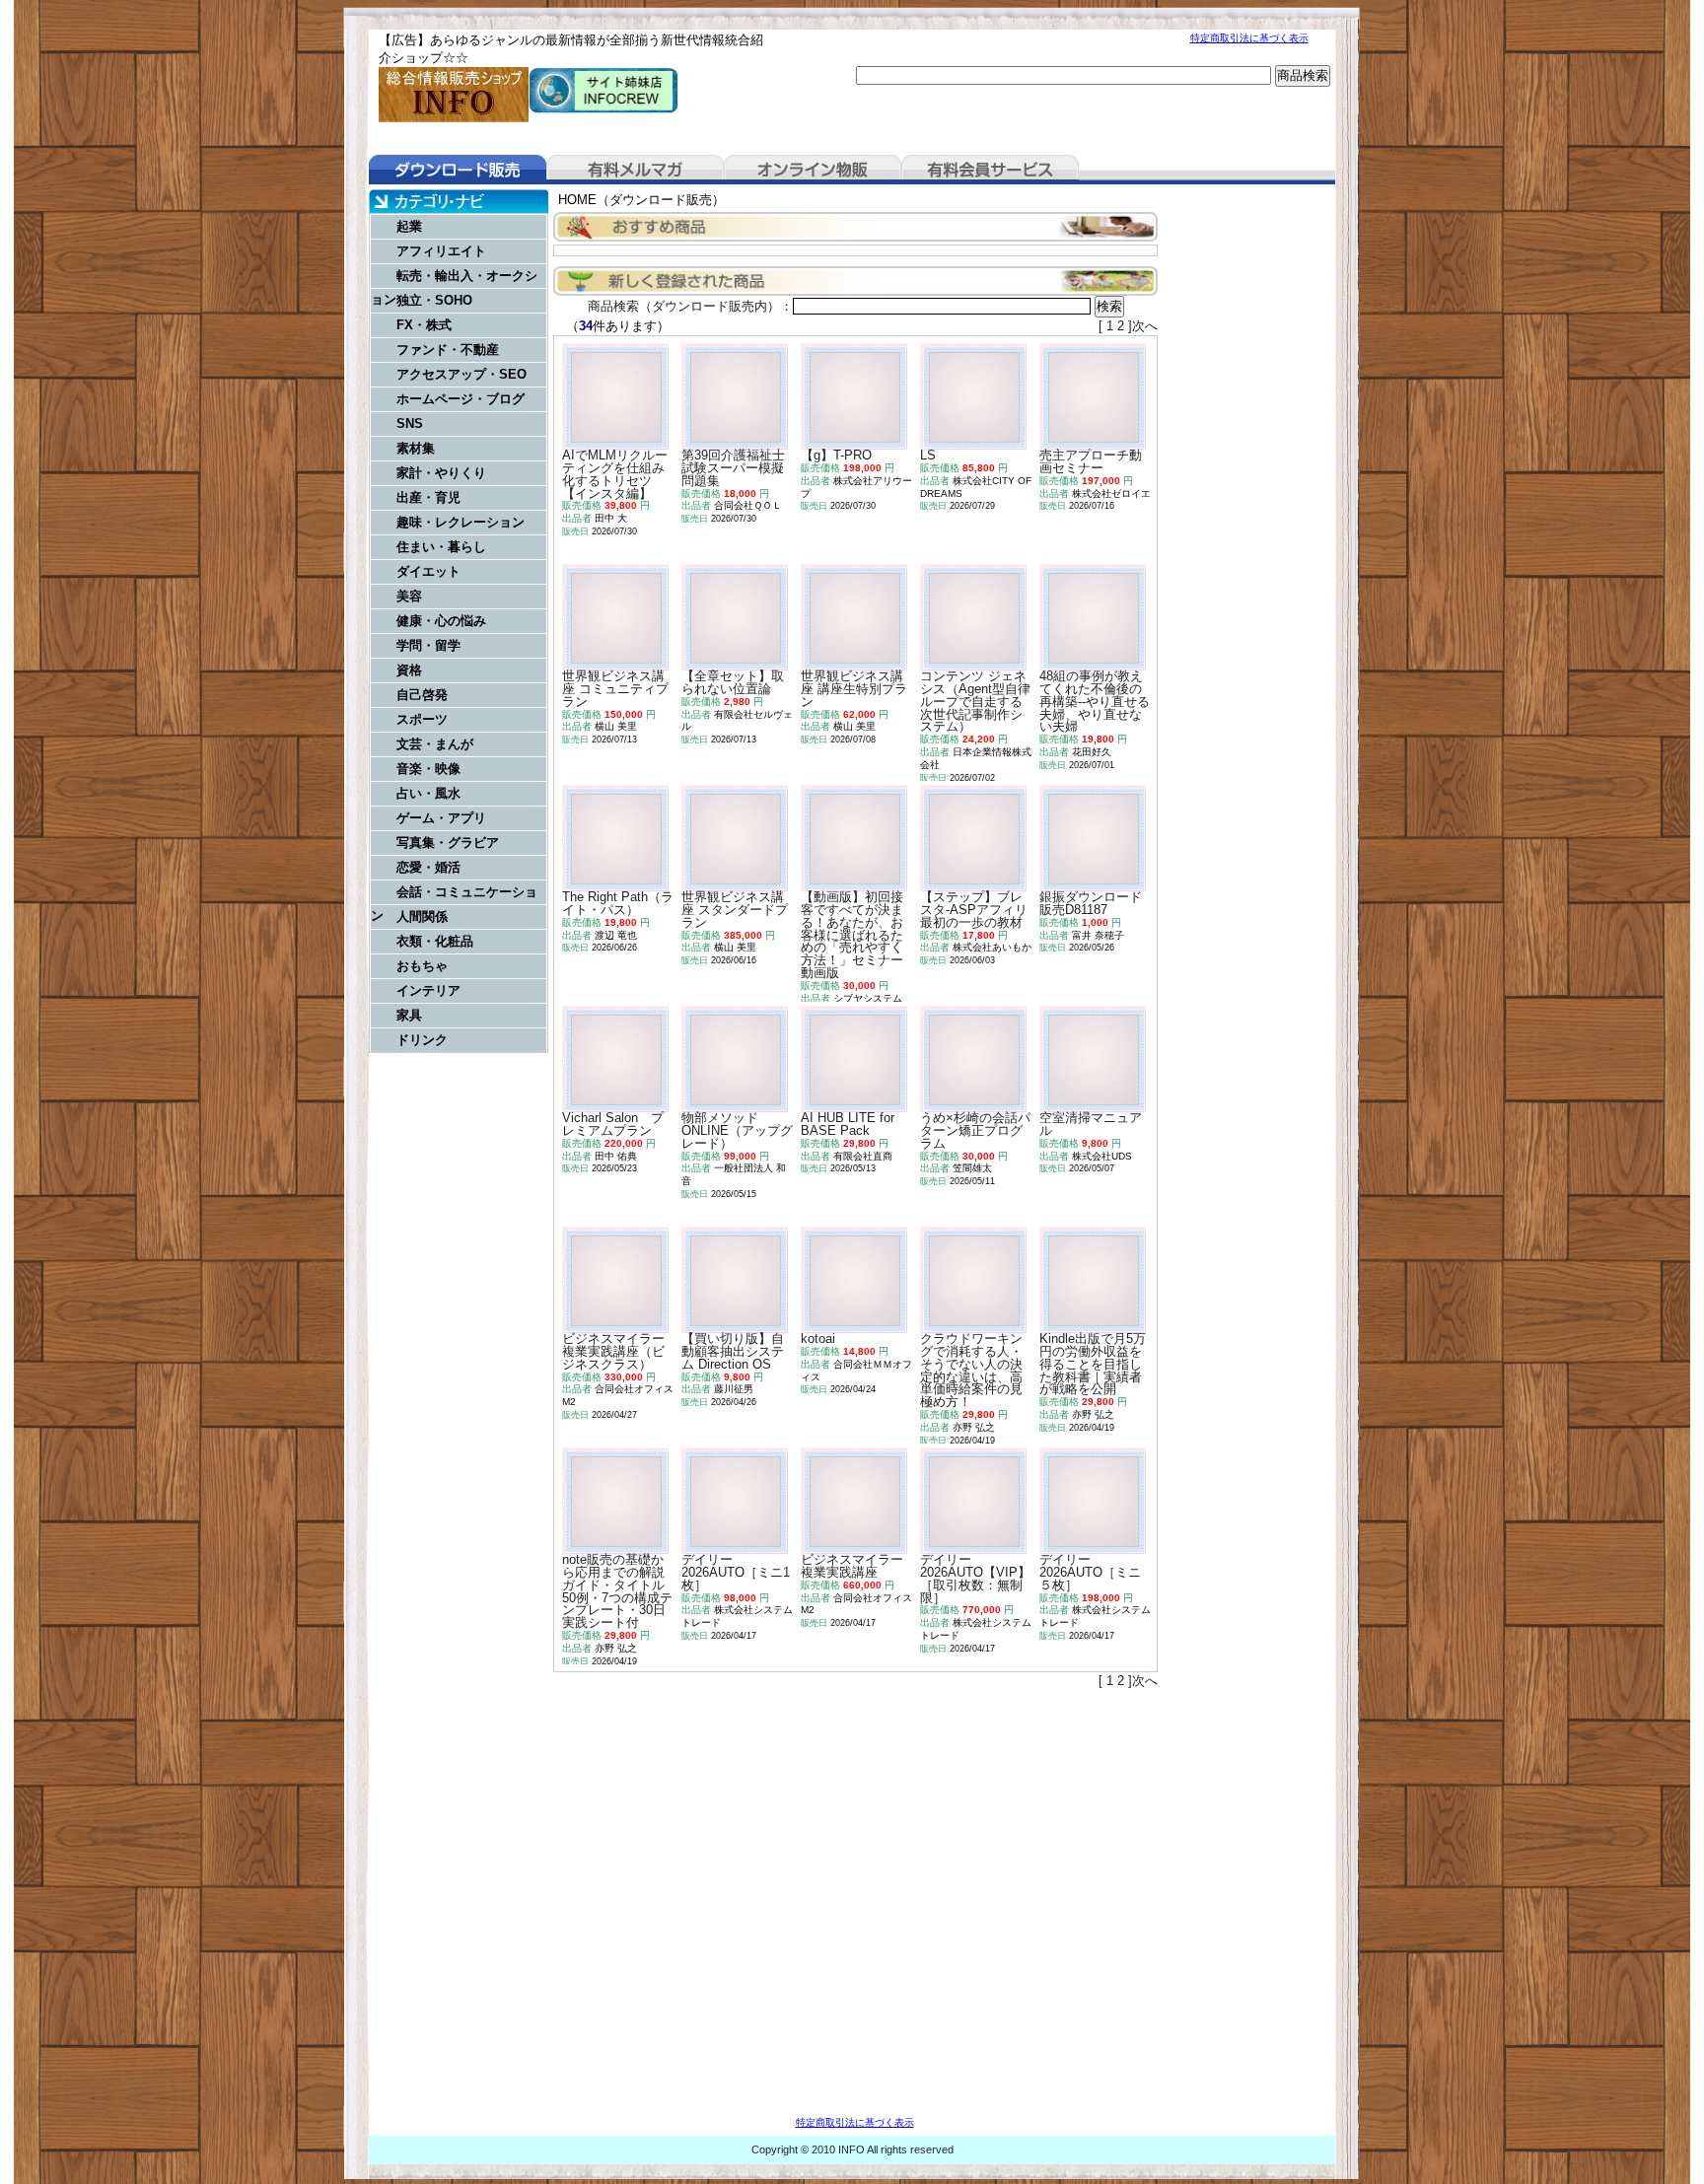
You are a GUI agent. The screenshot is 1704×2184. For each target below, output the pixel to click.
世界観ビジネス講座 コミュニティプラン (615, 689)
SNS (410, 423)
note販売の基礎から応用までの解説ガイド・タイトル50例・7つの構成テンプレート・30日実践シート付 (617, 1591)
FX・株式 (424, 325)
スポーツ (422, 719)
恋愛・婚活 (428, 867)
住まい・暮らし (441, 547)
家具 (409, 1015)
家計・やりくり (441, 473)
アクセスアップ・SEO (461, 374)
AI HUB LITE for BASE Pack (848, 1124)
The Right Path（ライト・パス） (618, 903)
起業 (409, 226)
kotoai (818, 1339)
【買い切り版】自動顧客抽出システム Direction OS (733, 1351)
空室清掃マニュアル (1091, 1124)
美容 (409, 596)
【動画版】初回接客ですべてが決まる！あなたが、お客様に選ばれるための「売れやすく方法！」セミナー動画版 (852, 935)
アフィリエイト (441, 251)
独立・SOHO (434, 300)
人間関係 (422, 916)
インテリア (428, 990)
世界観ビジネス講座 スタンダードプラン (735, 910)
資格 (409, 670)
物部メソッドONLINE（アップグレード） (737, 1130)
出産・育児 (428, 497)
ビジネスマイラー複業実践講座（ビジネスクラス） (613, 1351)
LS (928, 455)
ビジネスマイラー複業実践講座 (852, 1566)
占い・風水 (428, 793)
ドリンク (422, 1040)
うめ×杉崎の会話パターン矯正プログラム (975, 1130)
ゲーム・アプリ (441, 818)
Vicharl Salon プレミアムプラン (613, 1124)
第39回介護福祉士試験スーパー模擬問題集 (733, 468)
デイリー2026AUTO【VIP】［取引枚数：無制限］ (975, 1578)
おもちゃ (422, 966)
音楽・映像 (428, 769)
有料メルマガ (635, 170)
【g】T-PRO (836, 455)
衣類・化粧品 (435, 941)
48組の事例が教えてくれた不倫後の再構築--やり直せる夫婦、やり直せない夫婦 (1095, 701)
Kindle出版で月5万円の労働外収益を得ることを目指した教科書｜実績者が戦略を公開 (1093, 1364)
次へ (1145, 326)
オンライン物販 (813, 170)
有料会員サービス (990, 170)
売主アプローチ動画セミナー (1091, 461)
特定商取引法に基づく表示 (1249, 38)
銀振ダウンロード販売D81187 (1091, 903)
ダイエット (428, 571)
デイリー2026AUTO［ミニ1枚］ (736, 1572)
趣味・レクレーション (461, 522)
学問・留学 (428, 645)
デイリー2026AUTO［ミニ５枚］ (1090, 1572)
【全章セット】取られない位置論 (733, 682)
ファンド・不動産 (448, 350)
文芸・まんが (435, 744)
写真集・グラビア (448, 843)
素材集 (416, 448)
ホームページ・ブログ (461, 399)
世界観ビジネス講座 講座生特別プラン (854, 689)
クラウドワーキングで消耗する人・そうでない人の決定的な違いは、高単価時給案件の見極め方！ (971, 1370)
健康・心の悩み (441, 621)
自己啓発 (422, 695)
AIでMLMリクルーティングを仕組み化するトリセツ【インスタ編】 (615, 474)
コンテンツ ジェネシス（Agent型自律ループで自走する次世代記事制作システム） (975, 701)
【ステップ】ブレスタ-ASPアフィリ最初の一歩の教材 (974, 910)
